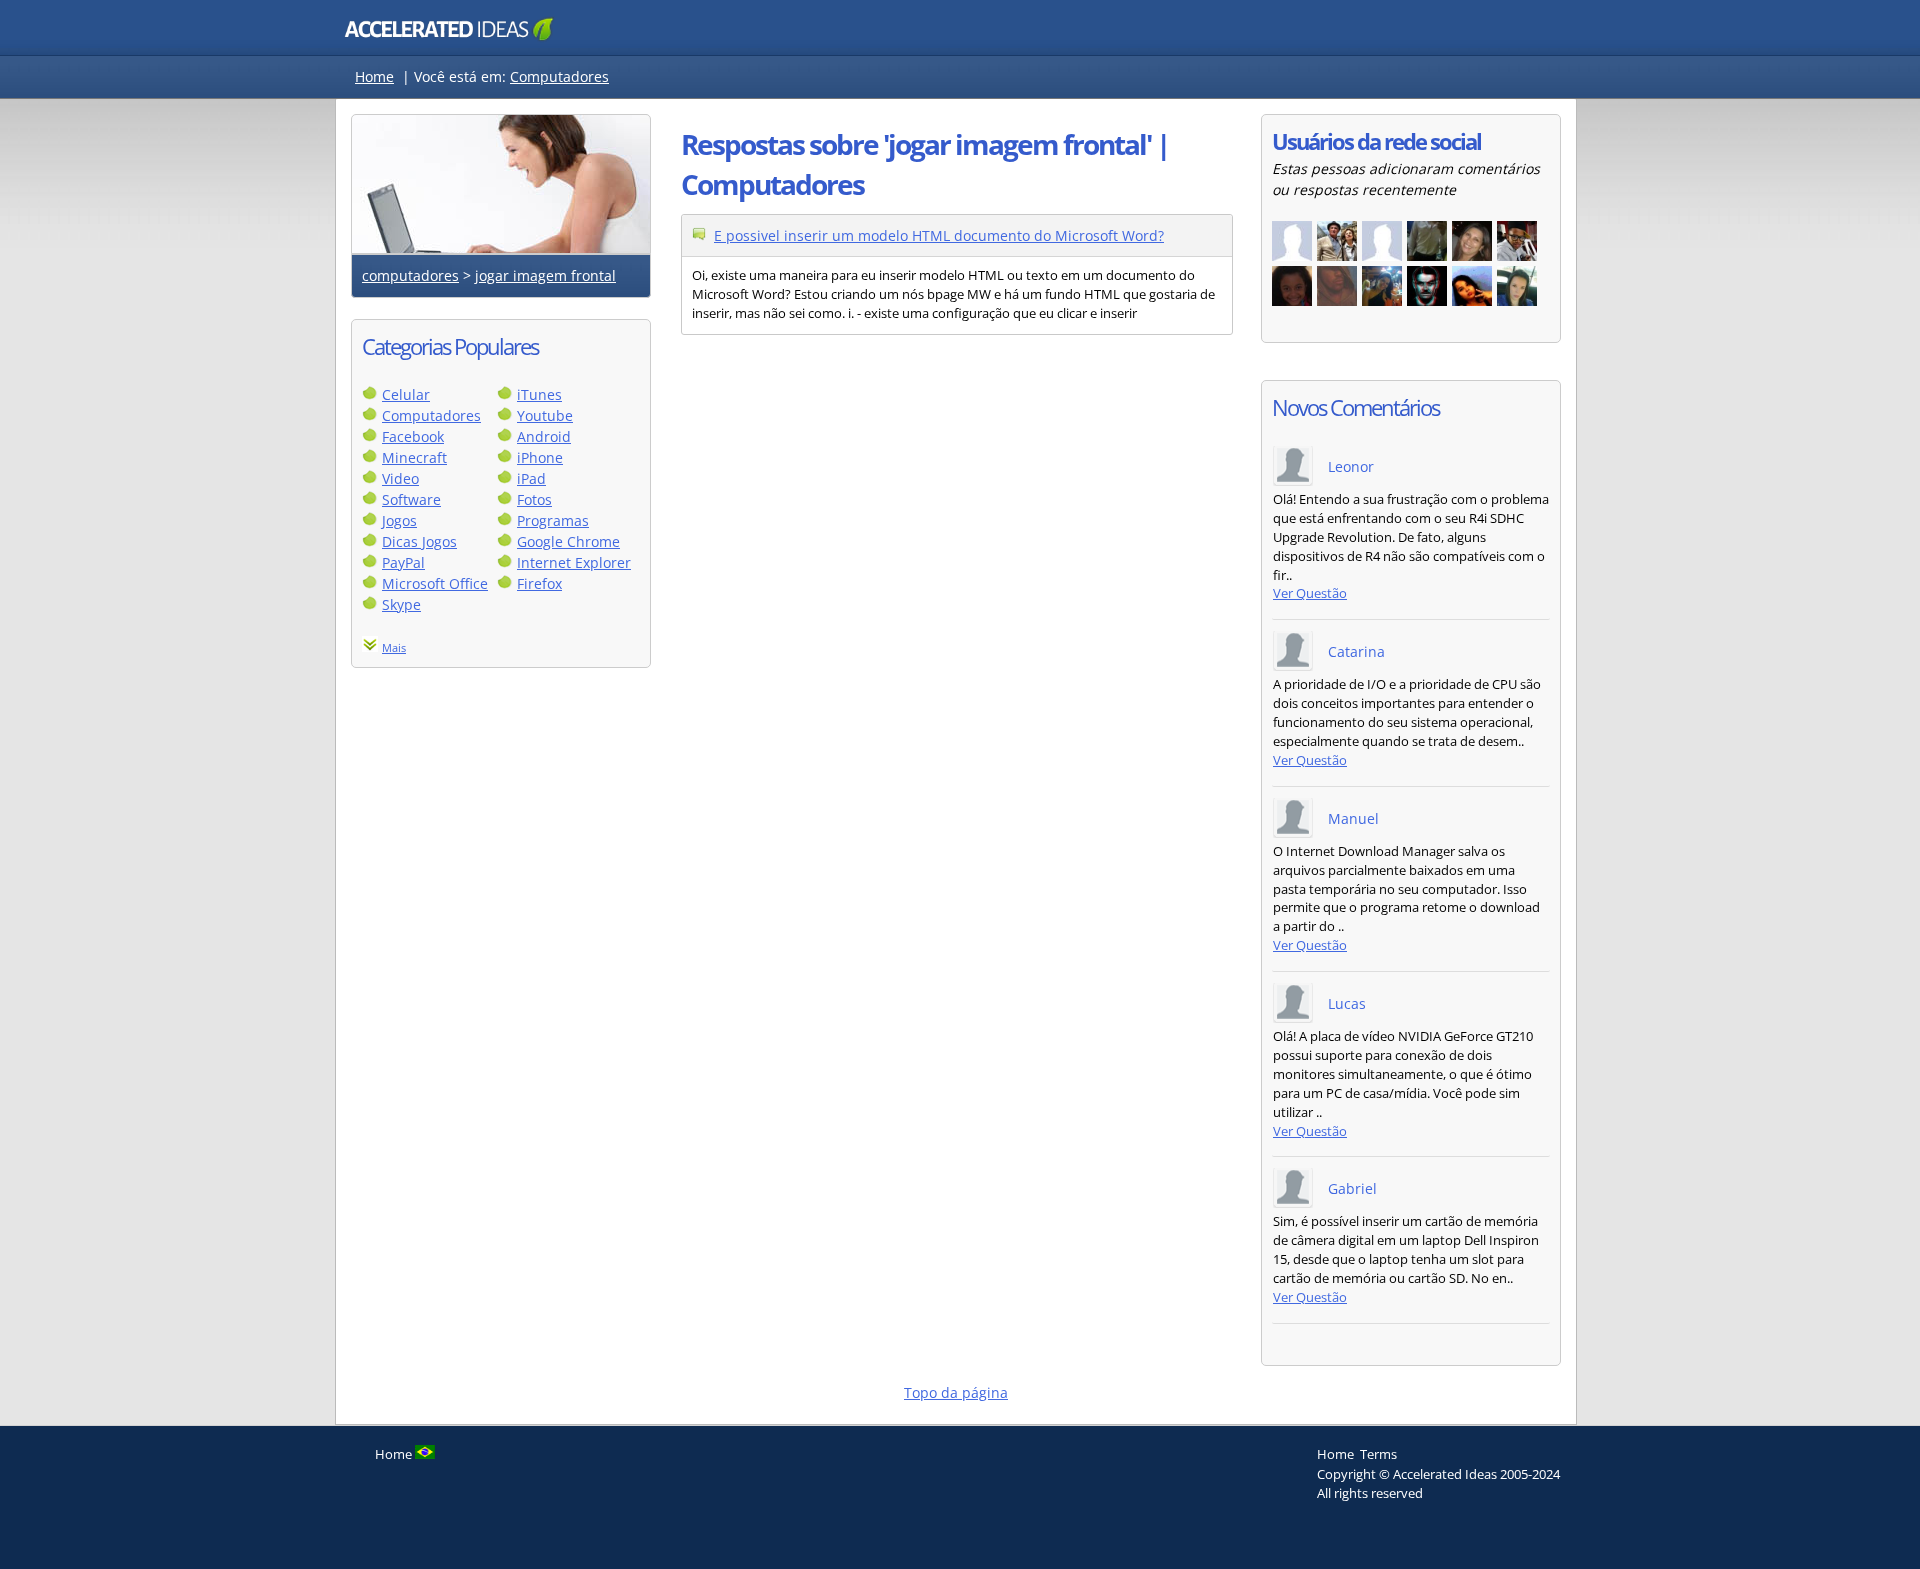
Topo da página (956, 1392)
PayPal (403, 562)
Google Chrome (568, 541)
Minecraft (414, 457)
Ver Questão (1310, 593)
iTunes (539, 394)
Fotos (534, 499)
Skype (401, 604)
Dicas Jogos (419, 541)
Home (374, 76)
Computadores (559, 76)
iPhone (540, 457)
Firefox (539, 583)
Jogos (399, 520)
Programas (553, 520)
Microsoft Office (435, 583)
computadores (410, 275)
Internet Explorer (574, 562)
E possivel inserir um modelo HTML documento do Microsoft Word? (939, 235)
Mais (394, 647)
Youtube (545, 415)
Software (411, 499)
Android (544, 436)
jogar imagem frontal (545, 275)
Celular (406, 394)
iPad (531, 478)
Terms (1378, 1454)
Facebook (413, 436)
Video (400, 478)
